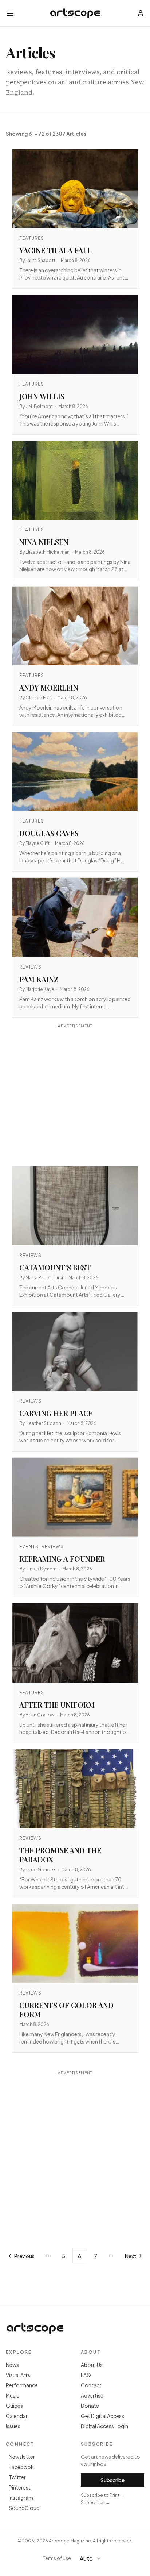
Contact (91, 2385)
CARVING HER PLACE (56, 1413)
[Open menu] (10, 13)
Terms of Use (57, 2558)
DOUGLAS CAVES (49, 833)
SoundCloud (24, 2508)
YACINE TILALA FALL (56, 250)
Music (13, 2395)
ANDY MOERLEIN (49, 687)
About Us (92, 2365)
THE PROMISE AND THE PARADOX (60, 1855)
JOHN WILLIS (42, 396)
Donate (90, 2406)
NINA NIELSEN (44, 542)
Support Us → (95, 2502)
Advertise (92, 2395)
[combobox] (94, 2558)
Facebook (21, 2467)
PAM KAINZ (39, 979)
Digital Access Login (104, 2426)
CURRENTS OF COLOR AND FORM (66, 2010)
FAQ (86, 2375)
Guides (14, 2406)
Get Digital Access (102, 2416)
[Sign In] (141, 13)
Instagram (21, 2498)
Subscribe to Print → (103, 2495)
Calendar (17, 2416)
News (12, 2365)
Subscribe (112, 2480)
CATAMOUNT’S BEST (55, 1267)
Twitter (17, 2477)
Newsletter (22, 2457)
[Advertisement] (75, 1096)
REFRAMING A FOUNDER (62, 1559)
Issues (13, 2426)
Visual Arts (18, 2375)
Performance (22, 2385)
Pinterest (20, 2487)
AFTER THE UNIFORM (57, 1705)
